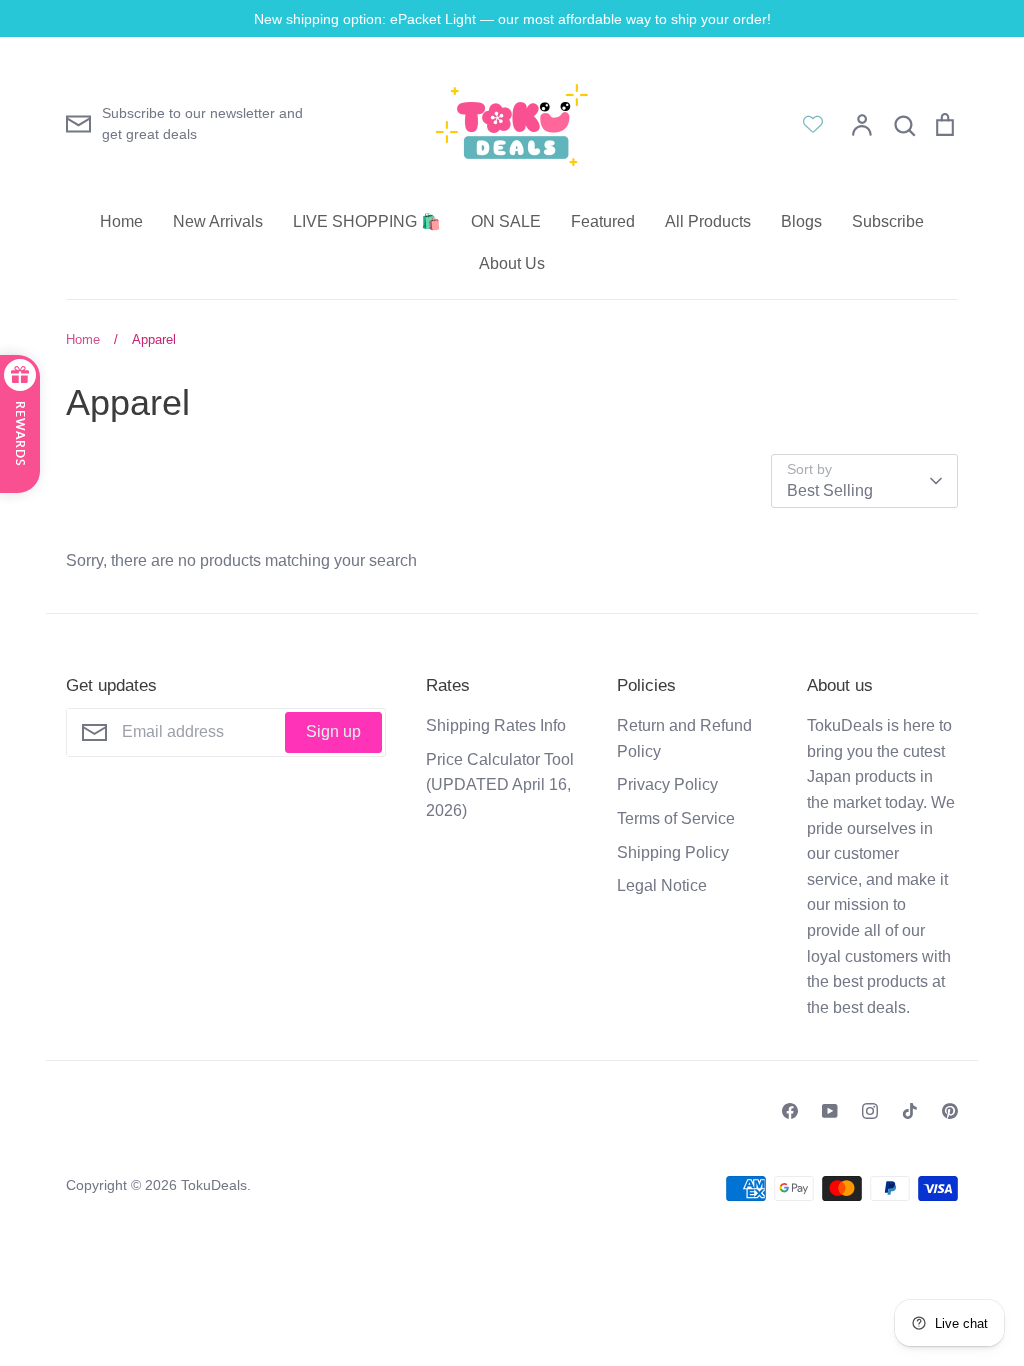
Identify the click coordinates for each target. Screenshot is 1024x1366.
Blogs (801, 221)
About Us (512, 263)
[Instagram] (870, 1111)
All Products (708, 221)
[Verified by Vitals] (129, 1337)
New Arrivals (218, 221)
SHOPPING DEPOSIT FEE (190, 1310)
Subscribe (888, 221)
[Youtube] (830, 1111)
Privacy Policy (667, 784)
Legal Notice (662, 885)
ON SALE (506, 221)
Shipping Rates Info (496, 725)
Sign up (333, 731)
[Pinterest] (950, 1111)
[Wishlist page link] (813, 124)
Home (121, 221)
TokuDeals (214, 1185)
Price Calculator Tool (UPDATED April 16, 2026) (500, 785)
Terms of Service (676, 818)
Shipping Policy (673, 852)
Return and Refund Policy (684, 738)
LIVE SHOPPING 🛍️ (367, 221)
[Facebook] (790, 1111)
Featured (603, 221)
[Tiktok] (910, 1111)
